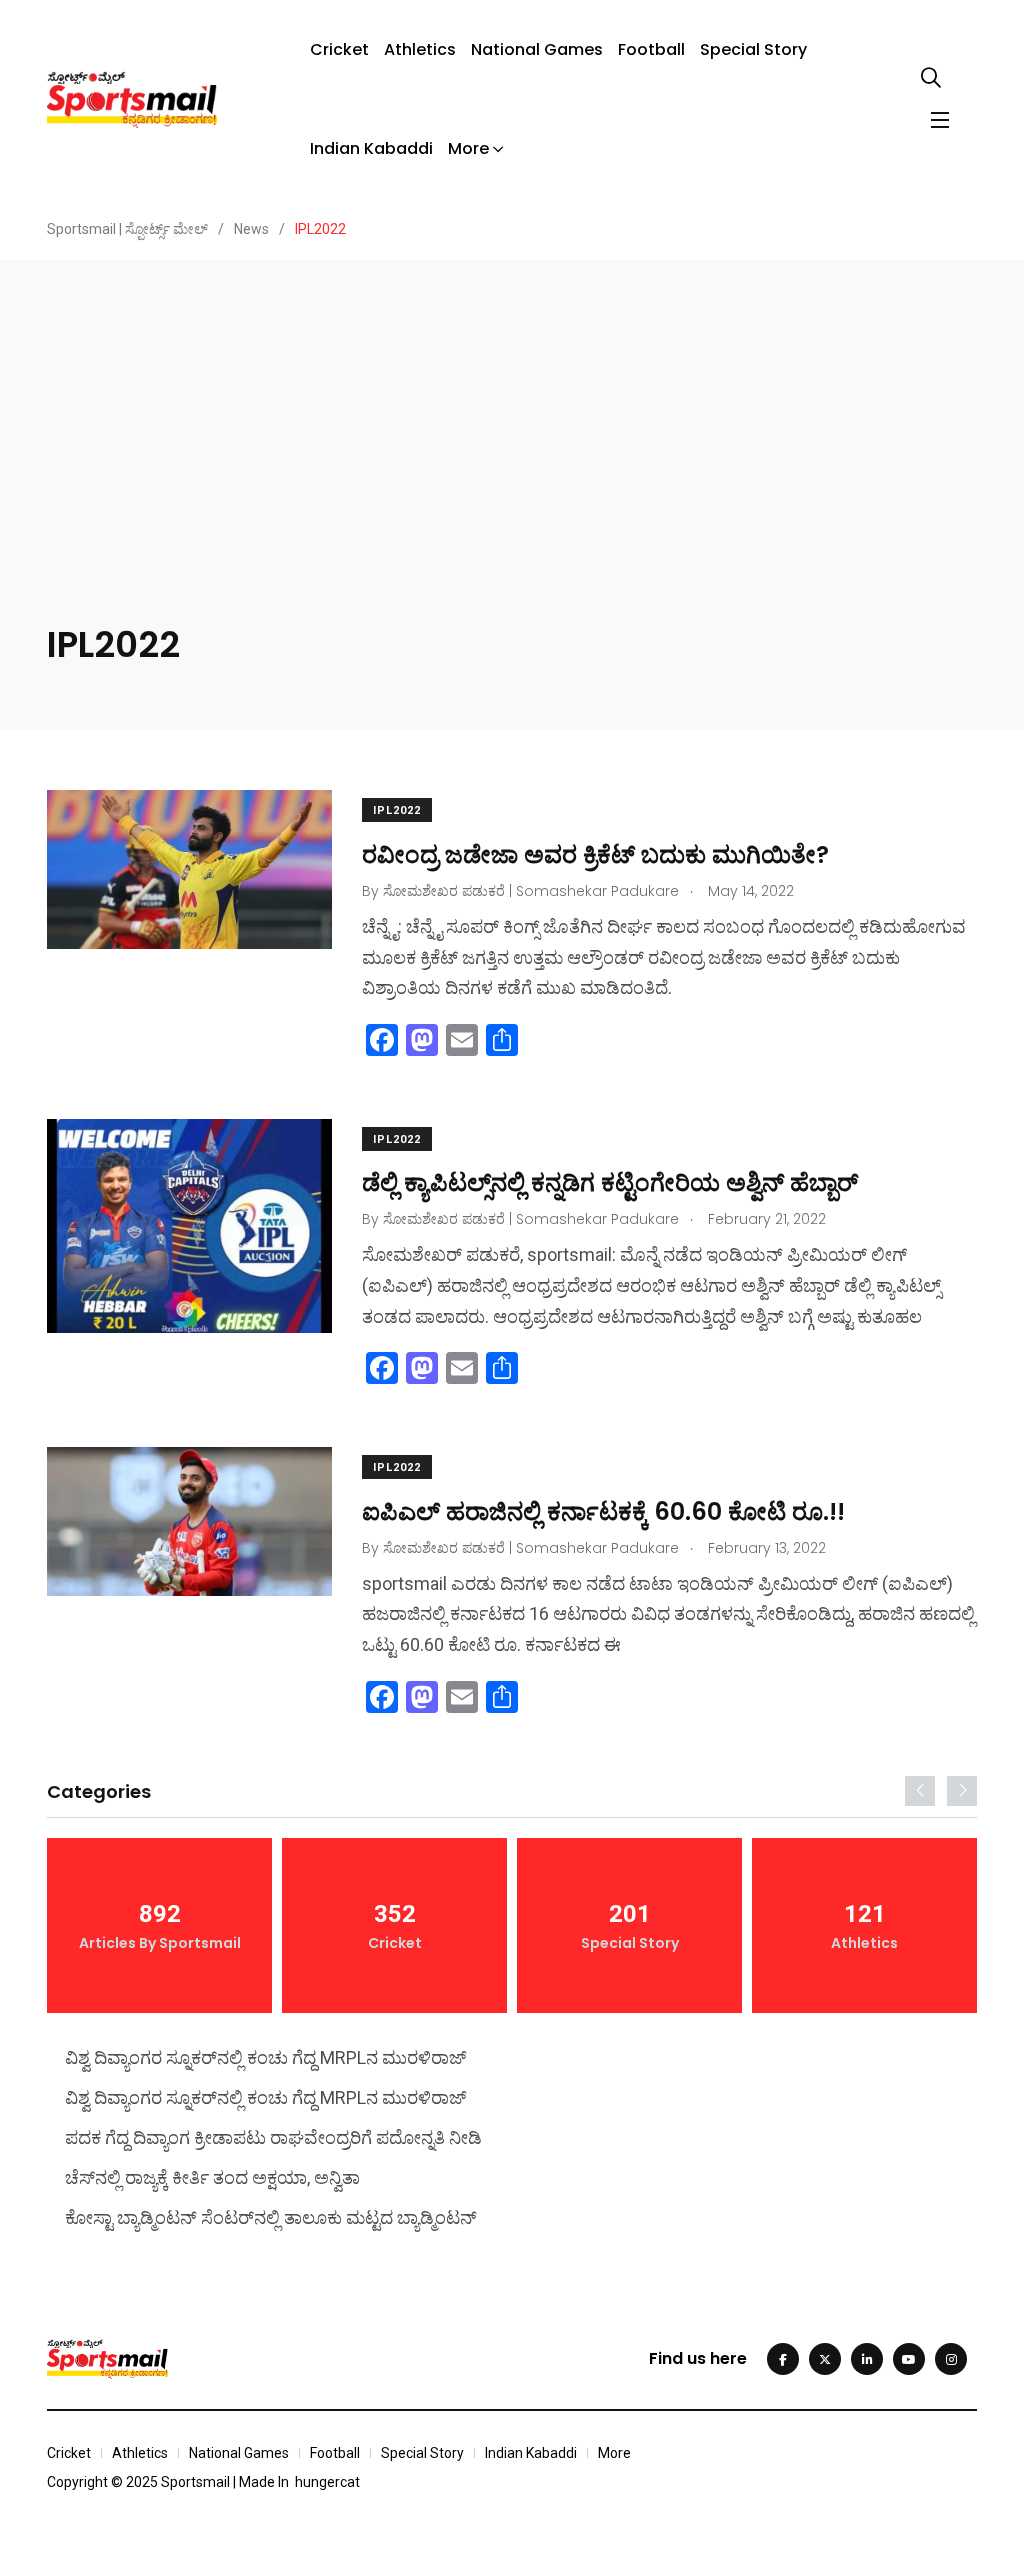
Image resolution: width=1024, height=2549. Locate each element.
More (468, 148)
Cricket (339, 49)
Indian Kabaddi (371, 148)
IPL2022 (397, 810)
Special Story (753, 49)
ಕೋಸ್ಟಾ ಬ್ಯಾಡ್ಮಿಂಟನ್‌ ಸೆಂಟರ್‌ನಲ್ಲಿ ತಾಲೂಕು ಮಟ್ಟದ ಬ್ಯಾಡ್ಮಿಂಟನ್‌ (271, 2217)
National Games (537, 49)
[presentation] (920, 1791)
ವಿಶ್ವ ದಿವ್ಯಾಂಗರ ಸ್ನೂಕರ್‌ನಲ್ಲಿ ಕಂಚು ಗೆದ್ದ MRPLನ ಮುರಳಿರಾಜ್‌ (266, 2057)
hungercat (327, 2482)
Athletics (420, 49)
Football (651, 49)
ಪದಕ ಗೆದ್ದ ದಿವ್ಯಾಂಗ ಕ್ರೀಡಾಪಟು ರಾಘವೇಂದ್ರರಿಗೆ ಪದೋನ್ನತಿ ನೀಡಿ (273, 2137)
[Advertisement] (512, 470)
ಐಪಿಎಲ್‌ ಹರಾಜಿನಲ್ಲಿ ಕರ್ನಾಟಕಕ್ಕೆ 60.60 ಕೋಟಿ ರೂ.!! (603, 1510)
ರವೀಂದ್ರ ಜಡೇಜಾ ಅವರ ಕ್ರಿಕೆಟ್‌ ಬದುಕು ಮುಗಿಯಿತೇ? (595, 853)
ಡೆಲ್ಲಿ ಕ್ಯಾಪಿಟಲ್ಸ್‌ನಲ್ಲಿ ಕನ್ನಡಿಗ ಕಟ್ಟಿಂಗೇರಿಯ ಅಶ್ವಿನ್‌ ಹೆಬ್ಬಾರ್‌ (610, 1182)
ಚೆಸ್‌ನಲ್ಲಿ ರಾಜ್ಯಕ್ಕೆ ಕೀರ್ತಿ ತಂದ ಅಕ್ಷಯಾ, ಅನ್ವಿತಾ (212, 2177)
